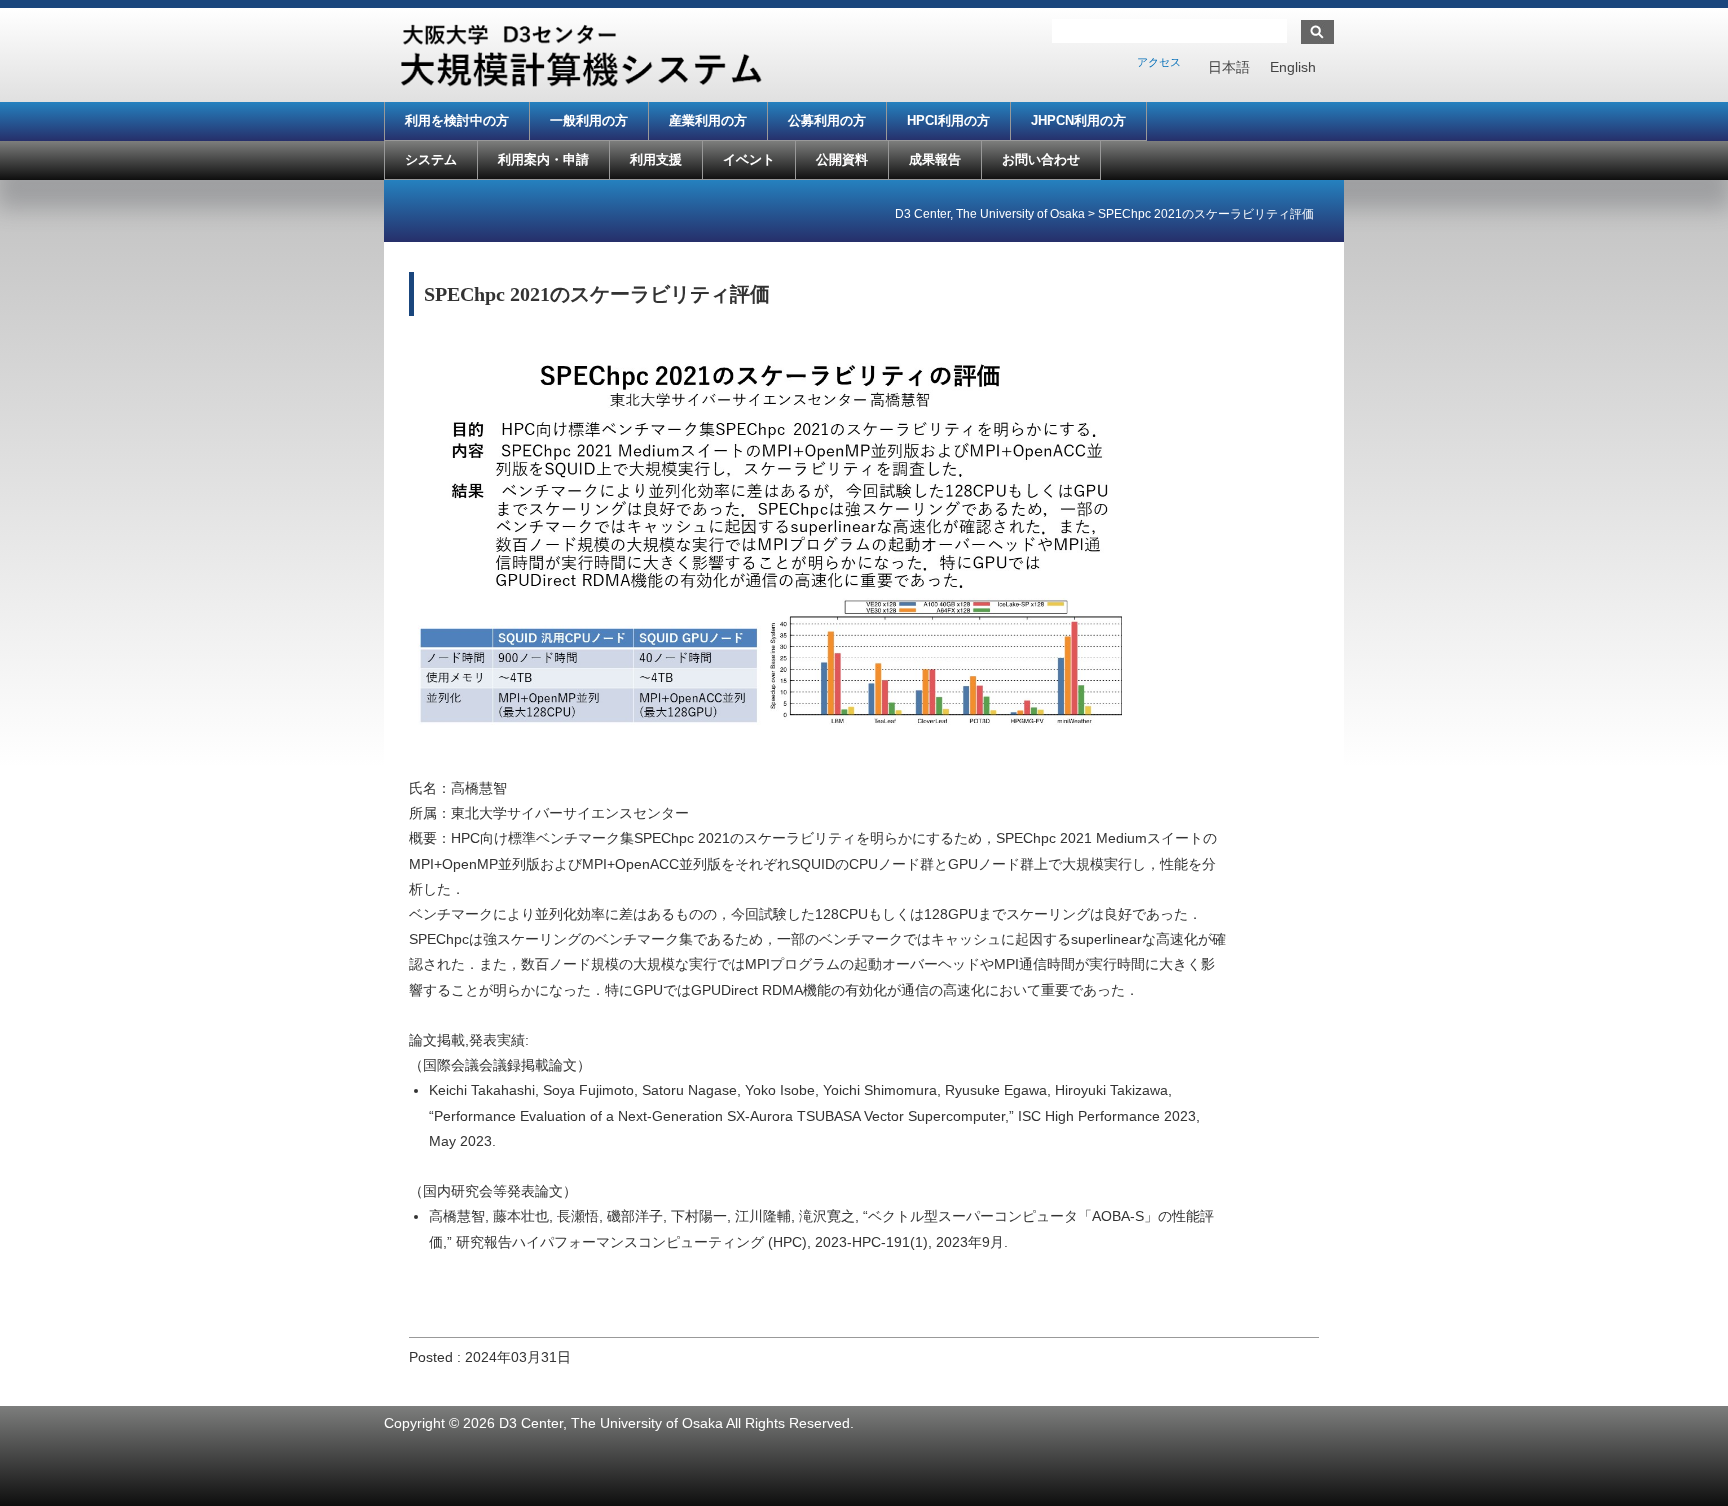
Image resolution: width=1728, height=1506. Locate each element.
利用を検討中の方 (457, 120)
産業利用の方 (708, 120)
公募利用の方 (827, 120)
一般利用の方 (589, 120)
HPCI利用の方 (948, 120)
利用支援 (656, 159)
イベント (749, 159)
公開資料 (842, 159)
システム (431, 159)
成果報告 (935, 159)
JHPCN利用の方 (1078, 120)
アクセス (1159, 62)
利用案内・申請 (543, 159)
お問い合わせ (1041, 159)
